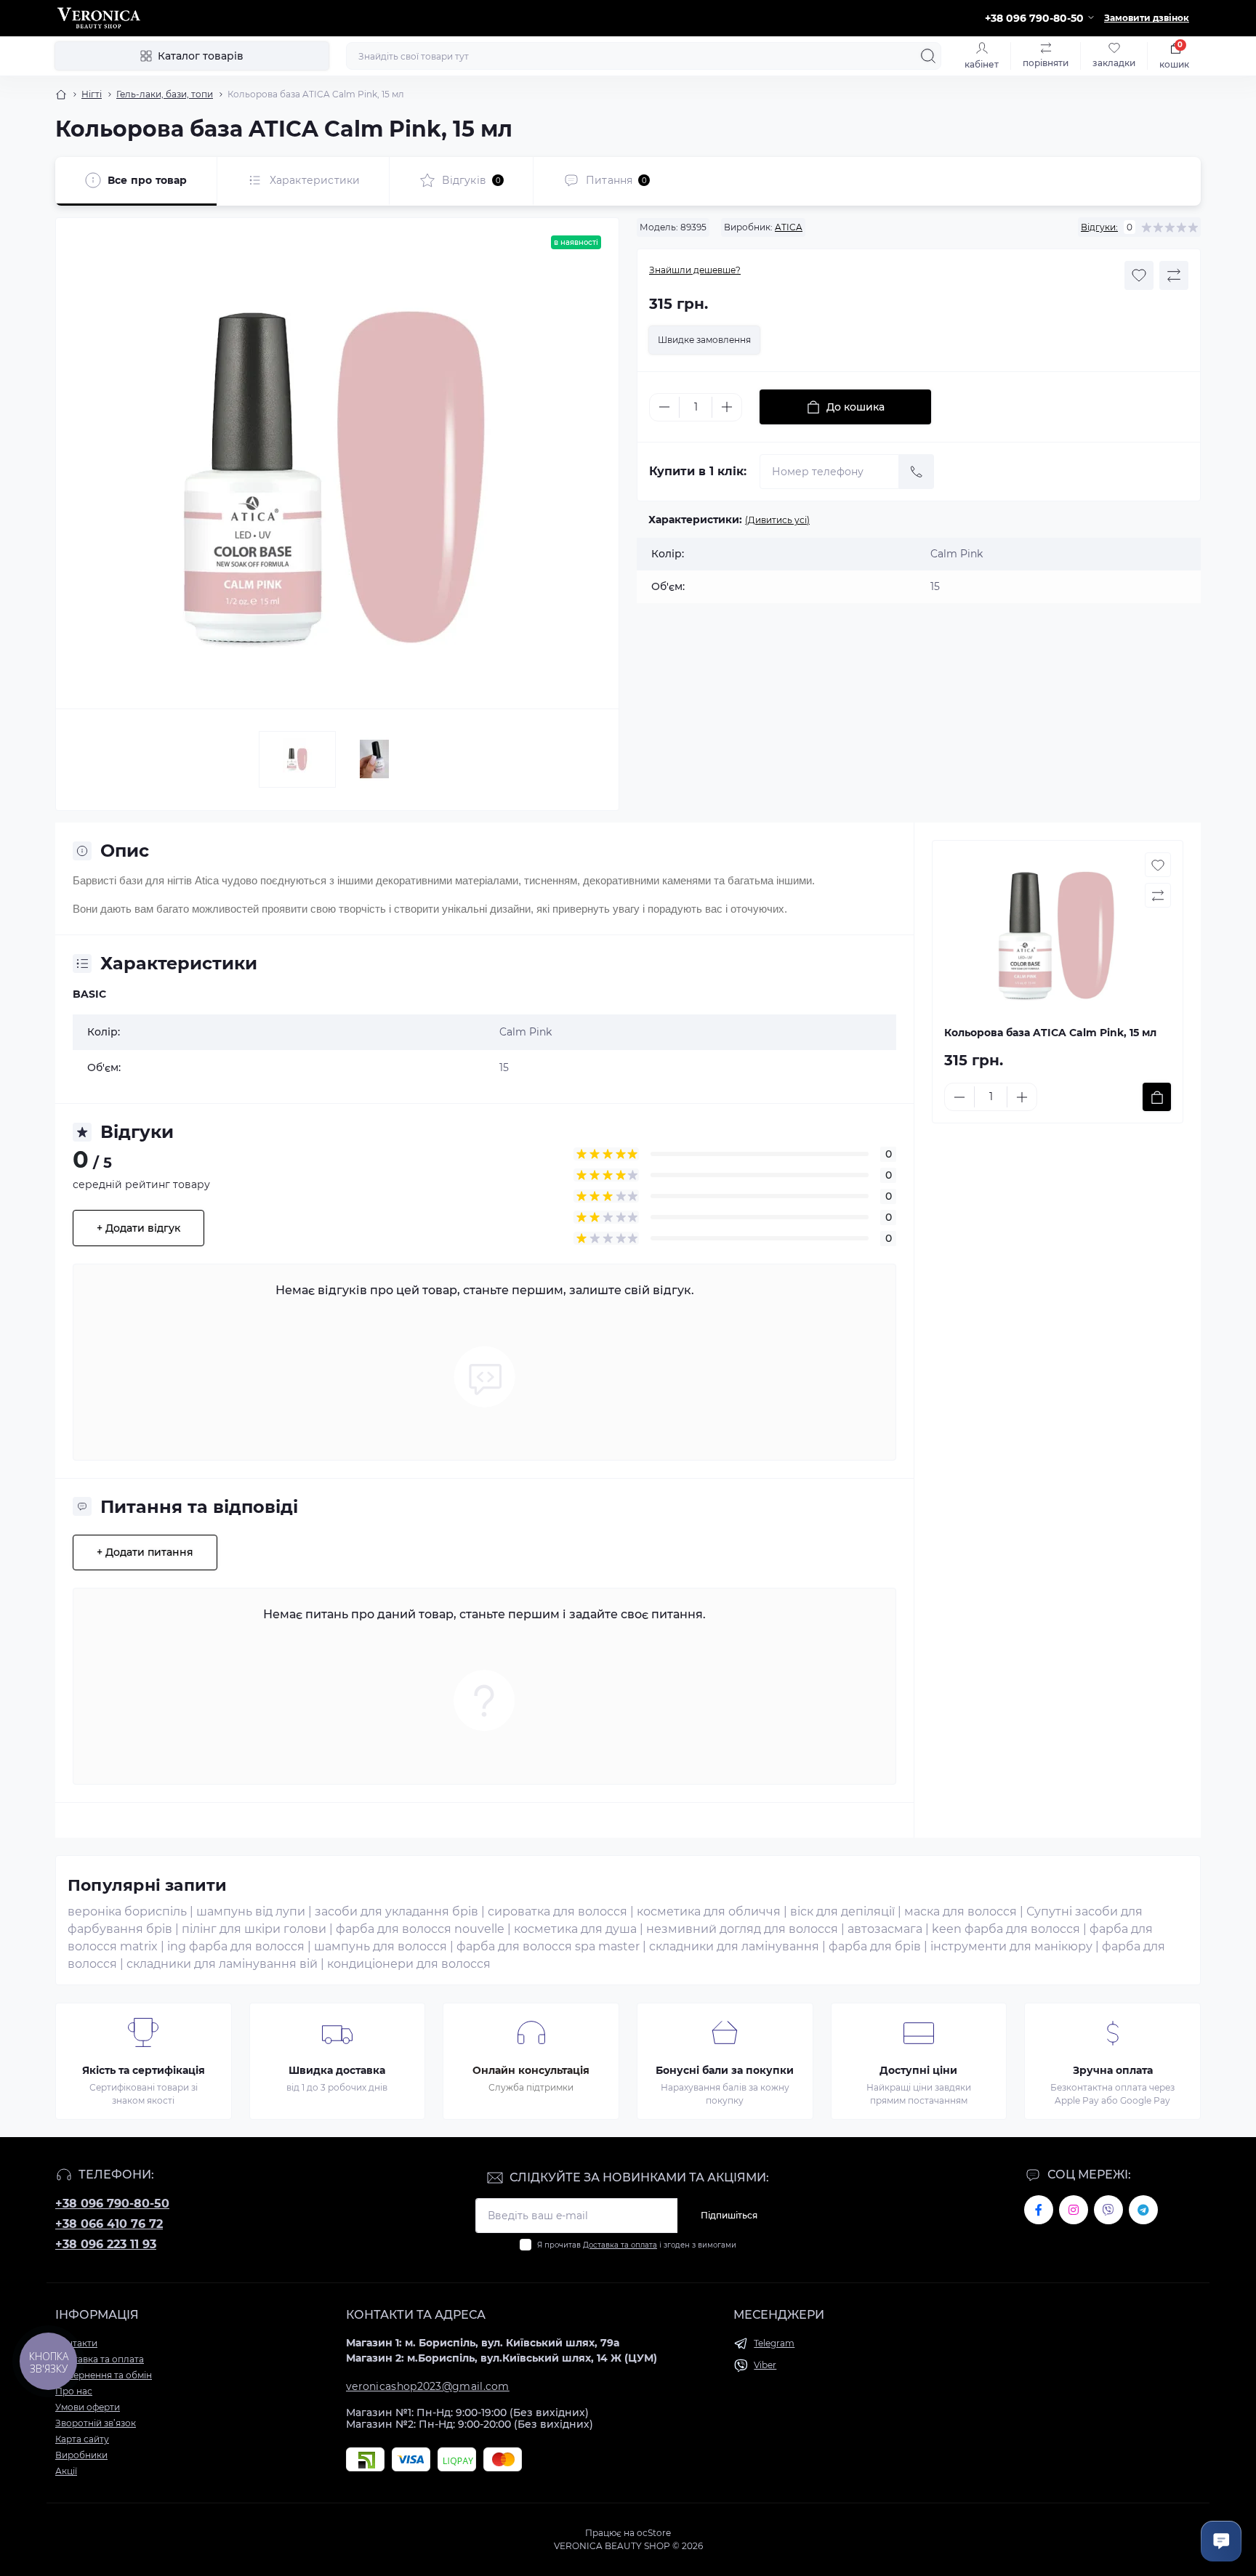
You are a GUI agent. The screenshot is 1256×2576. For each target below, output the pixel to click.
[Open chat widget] (1221, 2541)
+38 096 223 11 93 (106, 2244)
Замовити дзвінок (1147, 18)
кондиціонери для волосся (409, 1964)
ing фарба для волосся (236, 1946)
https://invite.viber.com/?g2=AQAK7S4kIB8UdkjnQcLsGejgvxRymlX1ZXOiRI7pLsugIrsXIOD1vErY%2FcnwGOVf (1108, 2210)
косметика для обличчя (709, 1911)
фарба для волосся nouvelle (420, 1929)
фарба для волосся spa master (548, 1946)
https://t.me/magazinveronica (1143, 2210)
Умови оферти (88, 2407)
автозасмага (885, 1929)
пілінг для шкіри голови (254, 1929)
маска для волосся (961, 1911)
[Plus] (727, 407)
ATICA (789, 227)
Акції (66, 2471)
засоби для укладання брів (396, 1911)
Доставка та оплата (620, 2245)
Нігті (92, 94)
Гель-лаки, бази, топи (165, 94)
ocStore (654, 2533)
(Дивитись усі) (777, 520)
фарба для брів (875, 1946)
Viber (765, 2365)
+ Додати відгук (138, 1228)
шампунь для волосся (381, 1946)
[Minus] (664, 407)
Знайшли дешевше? (695, 270)
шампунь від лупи (251, 1911)
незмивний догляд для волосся (742, 1929)
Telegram (774, 2343)
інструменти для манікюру (1011, 1946)
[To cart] (1157, 1097)
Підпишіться (729, 2215)
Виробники (81, 2455)
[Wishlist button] (1139, 275)
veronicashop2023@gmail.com (428, 2386)
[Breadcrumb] (61, 94)
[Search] (928, 56)
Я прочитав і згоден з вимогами (637, 2245)
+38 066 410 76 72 (109, 2224)
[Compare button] (1174, 275)
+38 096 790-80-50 (112, 2204)
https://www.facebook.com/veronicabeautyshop (1039, 2210)
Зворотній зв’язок (96, 2423)
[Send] (917, 472)
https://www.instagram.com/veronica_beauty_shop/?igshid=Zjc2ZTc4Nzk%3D (1074, 2210)
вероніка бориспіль (127, 1911)
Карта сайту (82, 2439)
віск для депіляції (842, 1911)
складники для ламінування (734, 1946)
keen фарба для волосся (1006, 1929)
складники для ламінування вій (222, 1964)
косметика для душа (575, 1929)
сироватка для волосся (557, 1911)
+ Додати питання (145, 1552)
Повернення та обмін (104, 2375)
